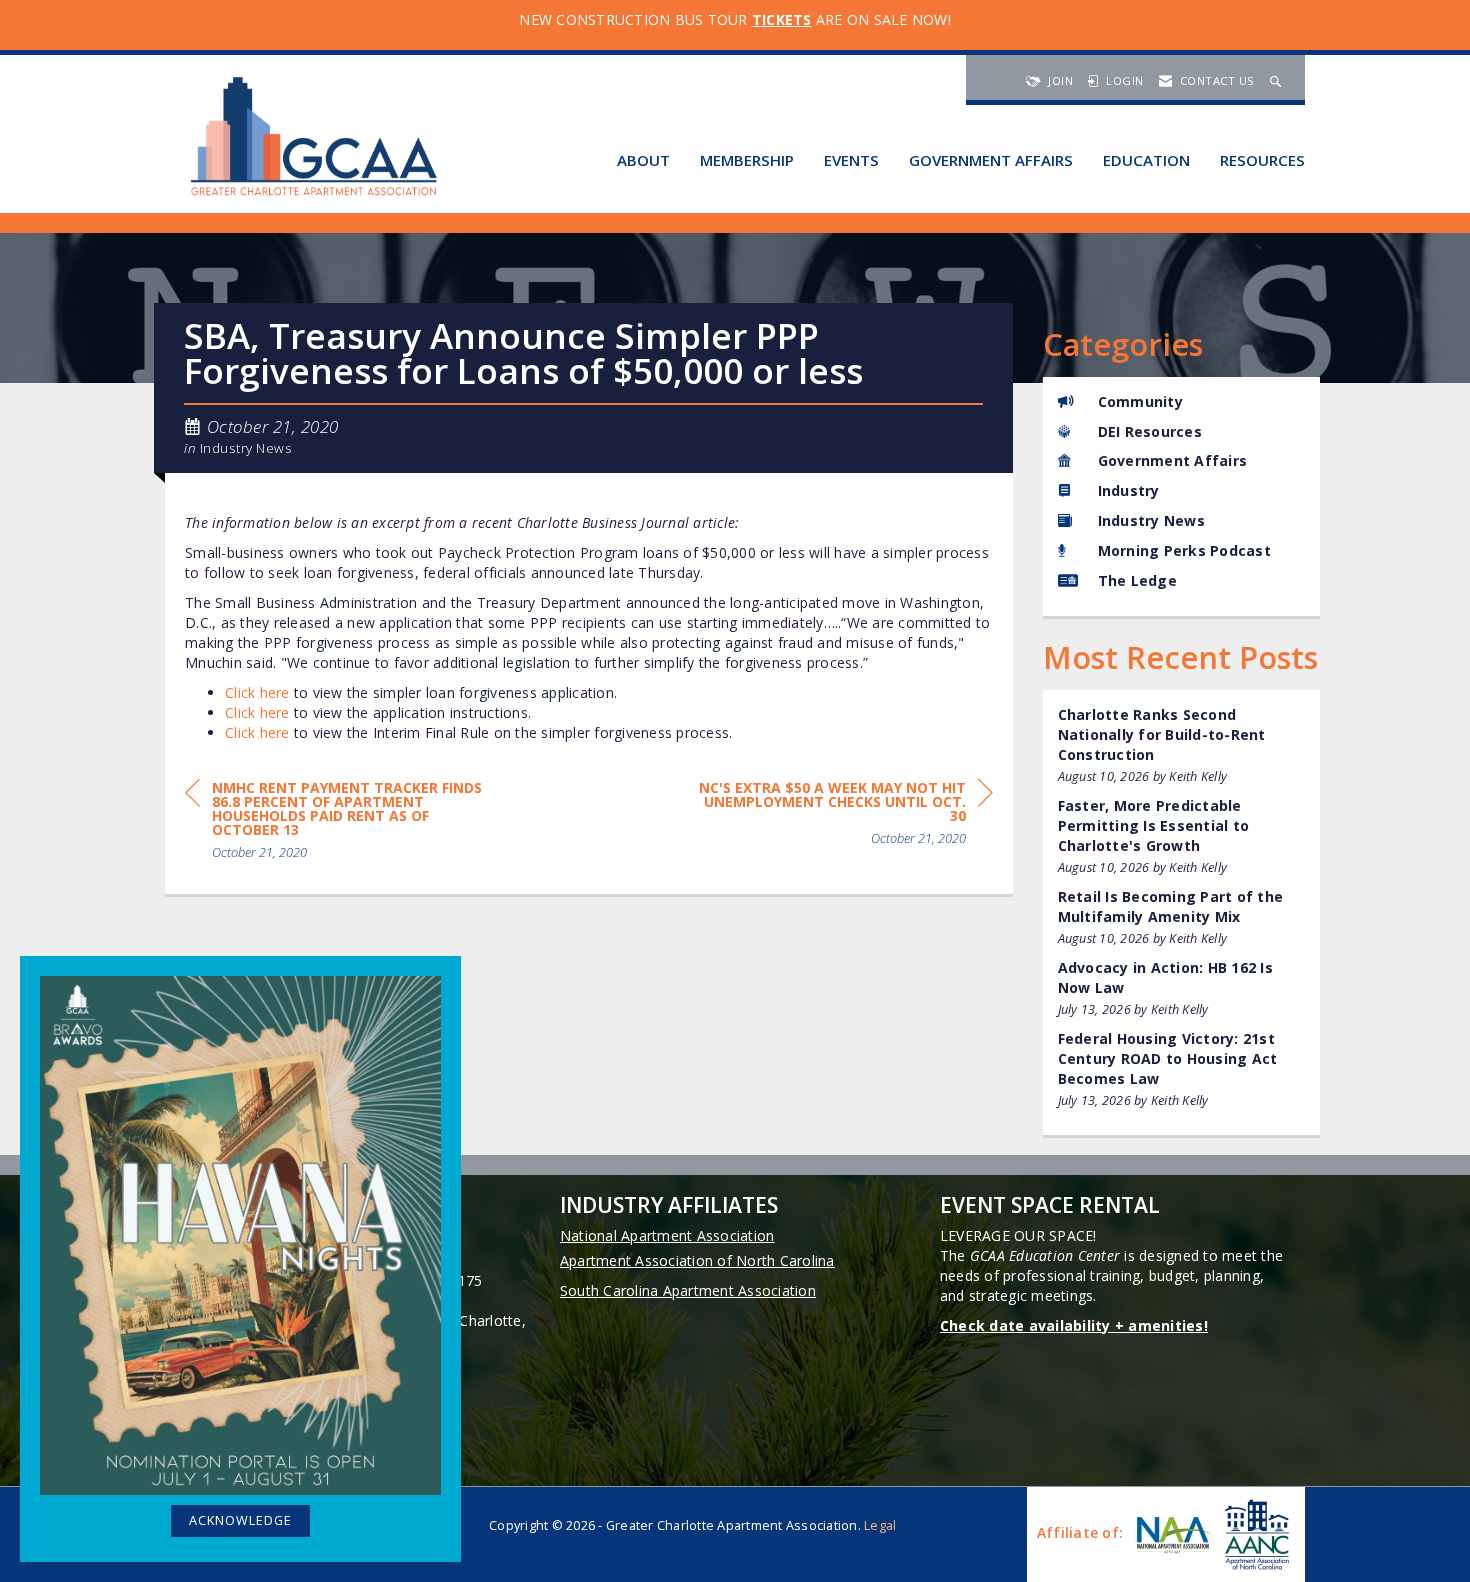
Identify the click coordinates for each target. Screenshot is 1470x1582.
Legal (880, 1525)
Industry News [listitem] (1151, 520)
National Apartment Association (667, 1235)
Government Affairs (991, 160)
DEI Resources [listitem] (1150, 431)
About (643, 160)
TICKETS (782, 19)
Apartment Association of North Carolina (697, 1260)
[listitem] (1182, 745)
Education (1146, 160)
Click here (257, 692)
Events (851, 160)
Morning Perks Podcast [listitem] (1184, 550)
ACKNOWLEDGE (240, 1520)
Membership (747, 160)
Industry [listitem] (1129, 490)
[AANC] (1255, 1534)
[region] (843, 816)
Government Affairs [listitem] (1173, 460)
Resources (1262, 160)
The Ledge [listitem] (1137, 580)
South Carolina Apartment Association (688, 1290)
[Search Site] (1278, 80)
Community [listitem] (1140, 401)
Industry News (246, 448)
